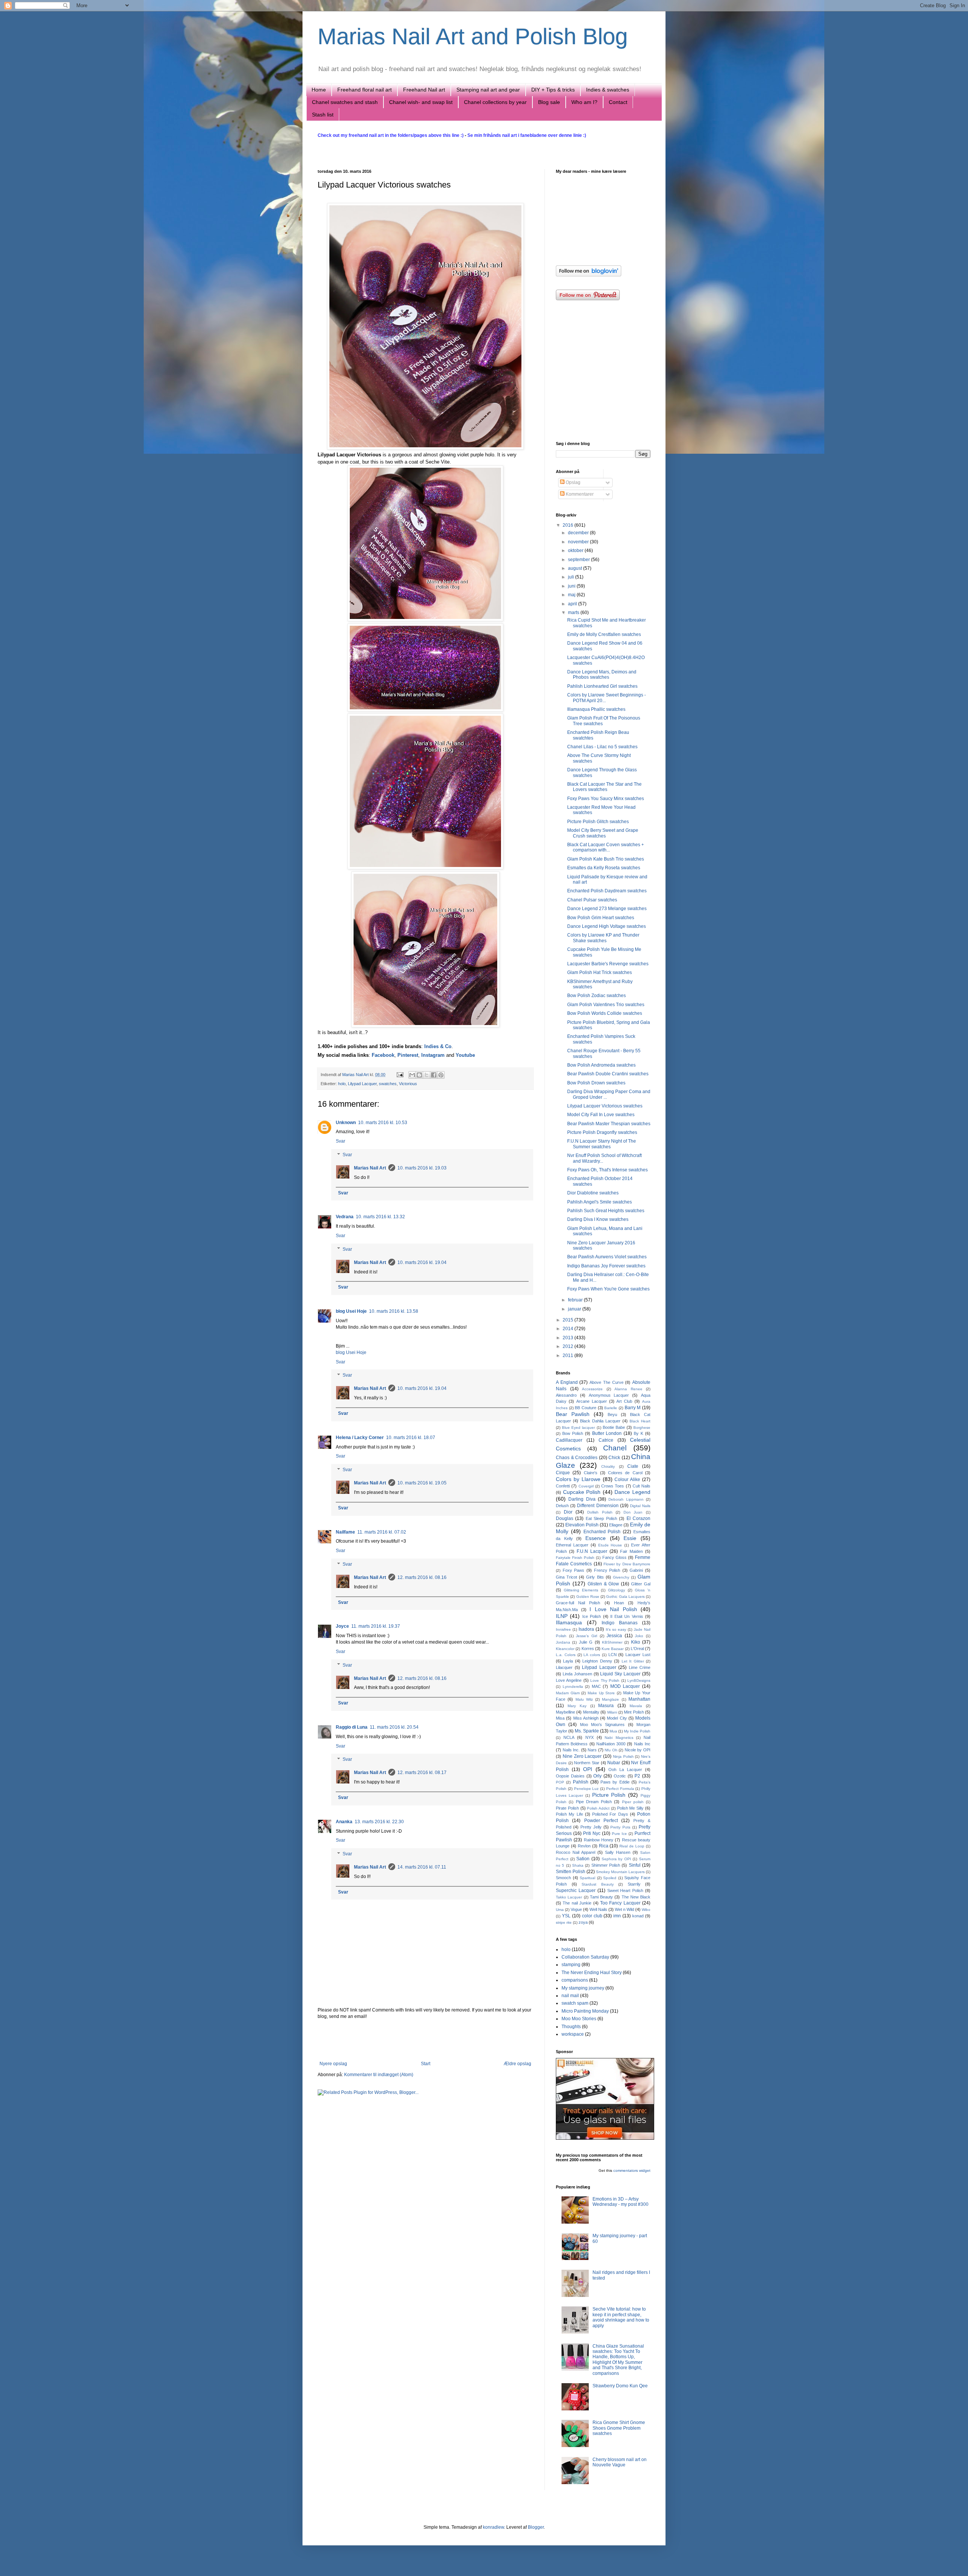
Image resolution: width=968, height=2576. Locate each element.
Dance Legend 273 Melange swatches (607, 909)
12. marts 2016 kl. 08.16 (422, 1577)
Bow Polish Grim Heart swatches (601, 918)
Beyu (612, 1414)
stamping (571, 1965)
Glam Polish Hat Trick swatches (600, 972)
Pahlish (581, 1782)
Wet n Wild (624, 1909)
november (579, 542)
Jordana (563, 1642)
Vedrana (345, 1217)
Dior (568, 1512)
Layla (568, 1661)
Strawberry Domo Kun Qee (620, 2386)
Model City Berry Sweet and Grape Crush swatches (603, 833)
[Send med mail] (412, 1075)
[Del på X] (427, 1075)
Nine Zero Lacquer (582, 1756)
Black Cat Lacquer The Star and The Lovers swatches (604, 787)
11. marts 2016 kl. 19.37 (376, 1626)
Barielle (611, 1408)
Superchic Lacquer (576, 1891)
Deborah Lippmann (626, 1499)
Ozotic (620, 1776)
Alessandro (566, 1395)
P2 (637, 1776)
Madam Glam (568, 1693)
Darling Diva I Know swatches (598, 1219)
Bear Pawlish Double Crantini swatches (608, 1074)
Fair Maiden (631, 1551)
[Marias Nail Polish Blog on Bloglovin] (589, 275)
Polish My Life (569, 1814)
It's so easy (616, 1629)
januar (575, 1309)
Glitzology (617, 1590)
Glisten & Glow (603, 1584)
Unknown (346, 1123)
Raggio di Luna (352, 1727)
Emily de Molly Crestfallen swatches (604, 634)
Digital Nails (640, 1506)
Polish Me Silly (631, 1808)
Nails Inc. (571, 1750)
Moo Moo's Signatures (603, 1725)
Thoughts (571, 2027)
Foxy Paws (574, 1570)
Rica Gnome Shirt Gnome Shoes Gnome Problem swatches (619, 2428)
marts (574, 613)
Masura (606, 1706)
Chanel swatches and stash (345, 102)
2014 (569, 1329)
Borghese (642, 1428)
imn (617, 1916)
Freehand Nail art (424, 90)
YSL (566, 1916)
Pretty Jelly (591, 1827)
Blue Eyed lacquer (578, 1428)
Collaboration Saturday (585, 1957)
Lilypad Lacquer (362, 1084)
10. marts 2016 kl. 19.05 (422, 1483)
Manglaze (610, 1699)
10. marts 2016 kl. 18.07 (411, 1438)
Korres (588, 1649)
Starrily (634, 1884)
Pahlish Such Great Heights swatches (606, 1211)
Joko (639, 1636)
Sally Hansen (618, 1852)
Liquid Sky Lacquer (620, 1674)
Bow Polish (573, 1433)
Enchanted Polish (602, 1532)
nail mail (570, 1996)
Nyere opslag (333, 2064)
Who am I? (584, 102)
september (579, 560)
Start (426, 2064)
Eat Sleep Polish (601, 1518)
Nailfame (345, 1532)
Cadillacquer (569, 1440)
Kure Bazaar (613, 1649)
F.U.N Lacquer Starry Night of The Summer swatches (602, 1144)
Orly (597, 1776)
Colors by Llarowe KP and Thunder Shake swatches (603, 938)
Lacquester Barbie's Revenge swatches (608, 964)
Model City (617, 1718)
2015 (569, 1320)
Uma (560, 1910)
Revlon (584, 1846)
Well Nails (598, 1909)
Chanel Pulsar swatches (592, 900)
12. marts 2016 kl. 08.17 (422, 1773)
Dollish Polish (600, 1512)
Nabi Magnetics (619, 1738)
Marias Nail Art (356, 1075)
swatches (388, 1084)
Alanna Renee (628, 1389)
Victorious (408, 1084)
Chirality (608, 1466)
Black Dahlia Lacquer (600, 1421)
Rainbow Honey (599, 1840)
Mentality (591, 1712)
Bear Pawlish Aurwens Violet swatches (607, 1257)
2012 (569, 1346)
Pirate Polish (567, 1808)
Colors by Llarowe (578, 1479)
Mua (613, 1731)
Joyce (342, 1626)
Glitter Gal (641, 1584)
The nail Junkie (577, 1903)
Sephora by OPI (616, 1859)
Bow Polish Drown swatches (596, 1083)
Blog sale (549, 102)
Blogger (536, 2527)
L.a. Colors (566, 1655)
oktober (576, 551)
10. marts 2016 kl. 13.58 (394, 1311)
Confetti (563, 1486)
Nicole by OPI (638, 1750)
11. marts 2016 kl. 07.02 (382, 1532)
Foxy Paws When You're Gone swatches (608, 1289)
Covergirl (586, 1486)
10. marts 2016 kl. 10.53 (383, 1123)
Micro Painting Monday (585, 2011)
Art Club (624, 1401)
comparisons (575, 1980)
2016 (569, 525)
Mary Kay (577, 1706)
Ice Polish (592, 1616)
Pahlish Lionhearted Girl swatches (602, 686)
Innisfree (563, 1629)
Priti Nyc (592, 1833)
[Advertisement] (425, 2040)
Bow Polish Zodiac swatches (596, 996)
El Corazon (638, 1518)
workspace (573, 2034)
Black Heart (640, 1421)
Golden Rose (588, 1597)
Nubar (614, 1763)
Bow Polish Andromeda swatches (601, 1065)
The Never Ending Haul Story (592, 1973)
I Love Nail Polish (613, 1609)
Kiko (636, 1642)
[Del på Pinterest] (441, 1075)
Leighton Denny (597, 1661)
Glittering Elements (581, 1590)
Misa (560, 1718)
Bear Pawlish (573, 1414)
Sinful (635, 1865)
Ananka (344, 1822)
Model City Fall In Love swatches (601, 1115)
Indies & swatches (608, 90)
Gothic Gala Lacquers (625, 1597)
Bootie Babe (614, 1427)
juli (572, 577)
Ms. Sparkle (587, 1731)
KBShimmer (612, 1642)
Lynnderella (573, 1687)
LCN (613, 1655)
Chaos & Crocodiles (577, 1458)
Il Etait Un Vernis (627, 1616)
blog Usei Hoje (351, 1311)
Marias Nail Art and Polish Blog (473, 36)
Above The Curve (606, 1382)
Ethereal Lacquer (572, 1545)
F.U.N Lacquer (592, 1551)
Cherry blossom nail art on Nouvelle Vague (620, 2462)
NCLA (569, 1737)
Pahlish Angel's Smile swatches (600, 1202)
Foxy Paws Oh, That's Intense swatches (607, 1170)
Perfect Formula (620, 1789)
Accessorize (592, 1389)
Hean (619, 1603)
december (579, 533)
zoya (583, 1922)
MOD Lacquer (625, 1686)
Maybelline (565, 1712)
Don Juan (633, 1512)
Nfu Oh (611, 1750)
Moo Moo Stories (579, 2019)
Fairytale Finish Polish (575, 1558)
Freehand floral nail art (365, 90)
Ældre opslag (517, 2064)
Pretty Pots (620, 1827)
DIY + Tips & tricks (553, 90)
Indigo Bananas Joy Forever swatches (606, 1266)
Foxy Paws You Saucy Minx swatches (606, 799)
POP (560, 1782)
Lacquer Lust (638, 1655)
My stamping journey (583, 1988)
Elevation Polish (582, 1525)
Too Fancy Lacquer (620, 1903)
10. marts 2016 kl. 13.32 (380, 1217)
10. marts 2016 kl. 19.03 (422, 1168)
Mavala (636, 1706)
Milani (612, 1712)
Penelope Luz (586, 1789)
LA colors (592, 1655)
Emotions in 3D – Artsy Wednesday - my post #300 (621, 2202)
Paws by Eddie (615, 1782)
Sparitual (587, 1878)
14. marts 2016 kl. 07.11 (422, 1867)
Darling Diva (582, 1499)
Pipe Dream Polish (594, 1802)
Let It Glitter (633, 1661)
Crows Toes (613, 1486)
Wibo (646, 1910)
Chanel (615, 1448)
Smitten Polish (571, 1872)
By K (638, 1433)
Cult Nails (641, 1486)
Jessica (614, 1636)
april (573, 604)
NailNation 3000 (611, 1744)
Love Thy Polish (605, 1680)
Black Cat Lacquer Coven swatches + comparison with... (606, 847)
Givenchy (621, 1577)
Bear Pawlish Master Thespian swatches (609, 1124)
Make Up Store (601, 1693)
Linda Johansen (577, 1674)
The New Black (636, 1897)
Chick (614, 1458)
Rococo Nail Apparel (576, 1852)
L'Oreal (637, 1649)
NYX (589, 1737)
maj (572, 595)
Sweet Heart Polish (625, 1891)
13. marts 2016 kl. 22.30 (379, 1822)
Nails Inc (642, 1744)
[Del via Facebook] (434, 1075)
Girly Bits (595, 1577)
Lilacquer (564, 1667)
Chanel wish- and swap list (421, 102)
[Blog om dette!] (419, 1075)
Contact (618, 102)
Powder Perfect (601, 1821)
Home (319, 90)
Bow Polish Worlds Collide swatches (605, 1013)
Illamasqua (569, 1622)
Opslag (572, 482)
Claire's (591, 1473)
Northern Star (587, 1763)
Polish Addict (598, 1808)
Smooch (563, 1878)
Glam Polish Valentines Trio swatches (606, 1005)
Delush (562, 1506)
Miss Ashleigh (586, 1718)
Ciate (633, 1466)
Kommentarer (579, 494)
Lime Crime (640, 1667)
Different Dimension (598, 1506)
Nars (592, 1750)
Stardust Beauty (598, 1884)
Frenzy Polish (607, 1570)
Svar (341, 1141)
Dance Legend (632, 1492)
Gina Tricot (566, 1577)
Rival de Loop (632, 1846)
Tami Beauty (601, 1897)
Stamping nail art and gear (488, 90)
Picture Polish (609, 1795)
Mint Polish (634, 1712)
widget (645, 2170)
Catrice (606, 1440)
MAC (596, 1686)
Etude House (610, 1545)
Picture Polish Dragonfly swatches (602, 1132)
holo (342, 1084)
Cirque (563, 1473)
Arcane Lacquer (592, 1401)
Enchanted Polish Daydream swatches (607, 891)
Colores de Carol (625, 1473)
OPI (588, 1769)
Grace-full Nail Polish (578, 1603)
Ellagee (616, 1525)
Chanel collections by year (495, 102)
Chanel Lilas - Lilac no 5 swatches (602, 747)
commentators (626, 2170)
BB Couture (586, 1408)
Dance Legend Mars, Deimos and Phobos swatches (602, 675)
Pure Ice (619, 1834)
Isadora (586, 1629)
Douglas (565, 1518)
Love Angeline (569, 1680)
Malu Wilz (584, 1699)
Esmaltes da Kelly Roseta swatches (604, 868)
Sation (583, 1859)
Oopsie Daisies (570, 1776)
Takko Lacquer (569, 1897)
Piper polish (633, 1802)
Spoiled (610, 1878)
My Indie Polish (637, 1731)
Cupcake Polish (582, 1492)
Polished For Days (610, 1814)
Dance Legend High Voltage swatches (607, 926)
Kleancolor (565, 1649)
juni (572, 586)
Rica (604, 1846)
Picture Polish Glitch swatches (598, 822)
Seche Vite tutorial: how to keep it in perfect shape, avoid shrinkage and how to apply (621, 2317)
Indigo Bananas (620, 1623)
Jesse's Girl (586, 1636)
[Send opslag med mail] (400, 1075)
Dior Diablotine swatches (593, 1193)
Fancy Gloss (614, 1557)
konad (638, 1916)
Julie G (586, 1642)
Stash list (323, 115)
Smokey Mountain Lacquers (620, 1872)
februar (576, 1300)
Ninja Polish (623, 1756)
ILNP (562, 1616)
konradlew (493, 2527)
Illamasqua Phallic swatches (596, 709)
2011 (569, 1355)
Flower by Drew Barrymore (627, 1564)
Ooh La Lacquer (625, 1770)
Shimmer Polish (606, 1865)
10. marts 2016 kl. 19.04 (422, 1262)
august (576, 568)
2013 (569, 1338)
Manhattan (639, 1699)
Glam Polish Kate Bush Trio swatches (606, 859)
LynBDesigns (639, 1680)
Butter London (607, 1433)
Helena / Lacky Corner (360, 1438)
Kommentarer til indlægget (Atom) (379, 2075)
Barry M (633, 1408)
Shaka (578, 1865)
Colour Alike (627, 1480)
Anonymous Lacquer (609, 1395)
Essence (596, 1538)
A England (567, 1382)
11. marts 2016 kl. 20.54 (394, 1727)
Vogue (576, 1909)
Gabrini (636, 1570)
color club (592, 1916)
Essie (630, 1538)
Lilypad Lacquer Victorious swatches (605, 1106)
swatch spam (575, 2003)
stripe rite (564, 1922)
